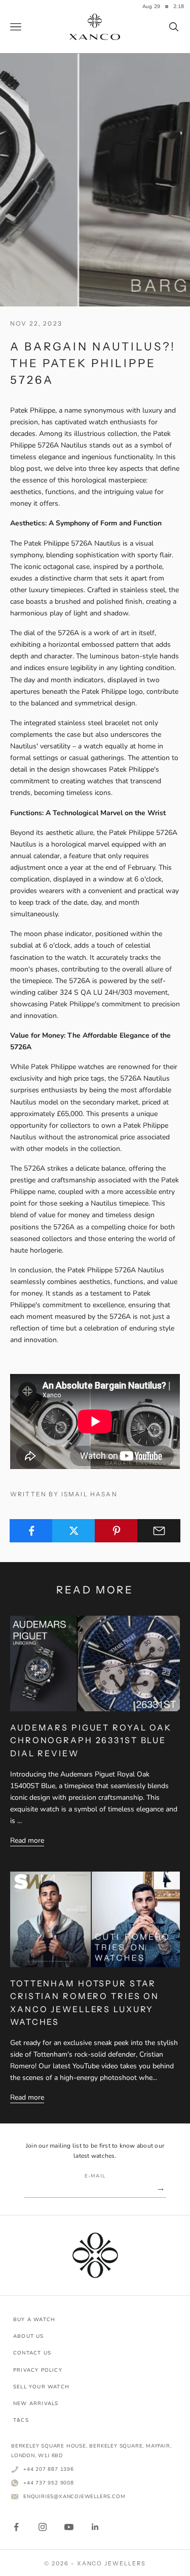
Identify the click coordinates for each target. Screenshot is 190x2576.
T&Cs (21, 2420)
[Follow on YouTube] (69, 2527)
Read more (27, 1840)
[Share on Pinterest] (116, 1531)
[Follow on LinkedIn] (95, 2527)
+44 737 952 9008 (49, 2483)
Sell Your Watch (41, 2387)
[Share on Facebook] (31, 1531)
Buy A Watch (34, 2320)
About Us (29, 2336)
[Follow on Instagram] (43, 2527)
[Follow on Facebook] (16, 2527)
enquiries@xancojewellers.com (74, 2496)
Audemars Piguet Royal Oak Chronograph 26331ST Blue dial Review (91, 1740)
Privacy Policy (38, 2370)
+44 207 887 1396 (49, 2469)
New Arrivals (36, 2404)
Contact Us (32, 2353)
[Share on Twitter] (74, 1531)
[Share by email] (159, 1531)
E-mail (95, 2176)
